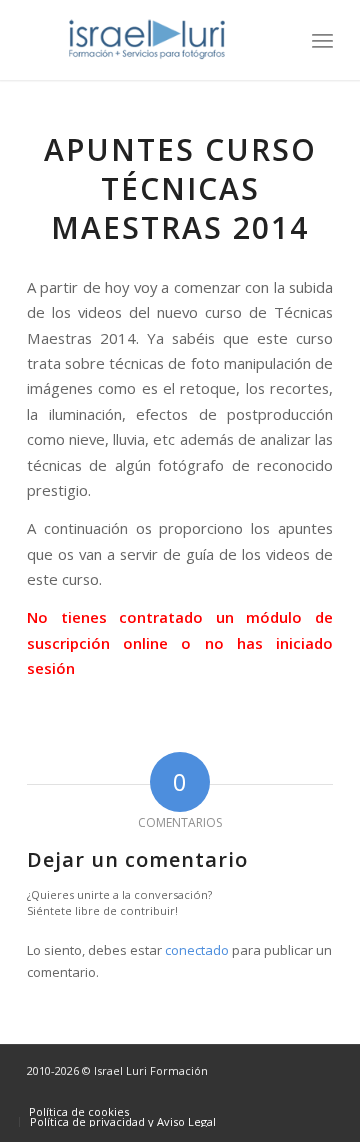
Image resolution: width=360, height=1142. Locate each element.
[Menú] (322, 40)
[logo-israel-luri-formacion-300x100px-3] (149, 40)
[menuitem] (322, 40)
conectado (197, 950)
